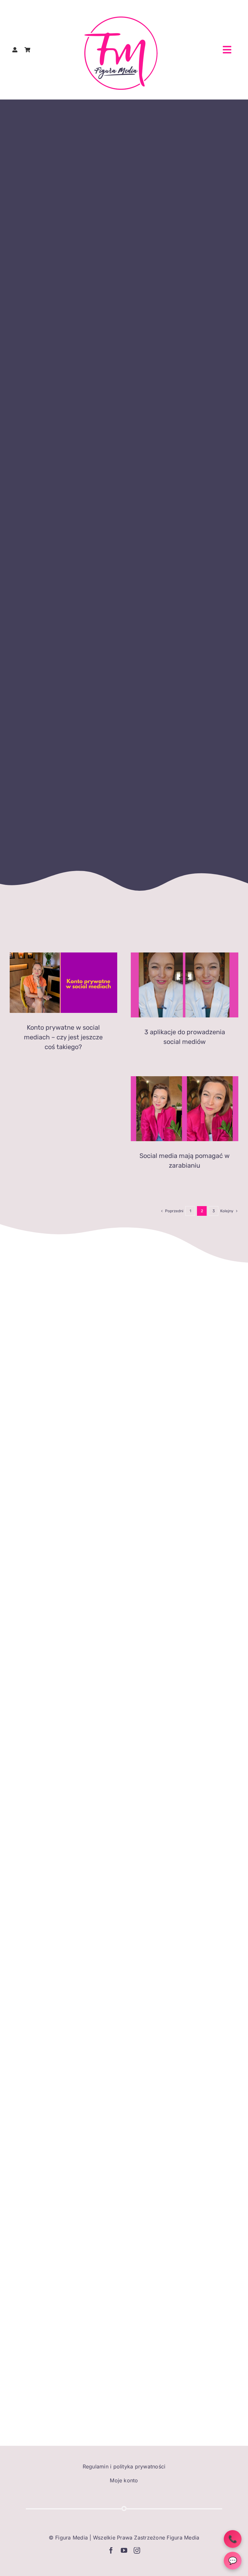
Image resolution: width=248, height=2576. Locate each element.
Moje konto (124, 2480)
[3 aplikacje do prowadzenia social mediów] (185, 985)
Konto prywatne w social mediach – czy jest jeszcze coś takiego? (63, 1037)
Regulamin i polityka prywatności (124, 2466)
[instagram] (137, 2550)
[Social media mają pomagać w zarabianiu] (185, 1109)
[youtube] (124, 2550)
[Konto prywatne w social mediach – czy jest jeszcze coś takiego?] (63, 983)
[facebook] (111, 2550)
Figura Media (72, 2538)
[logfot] (121, 19)
